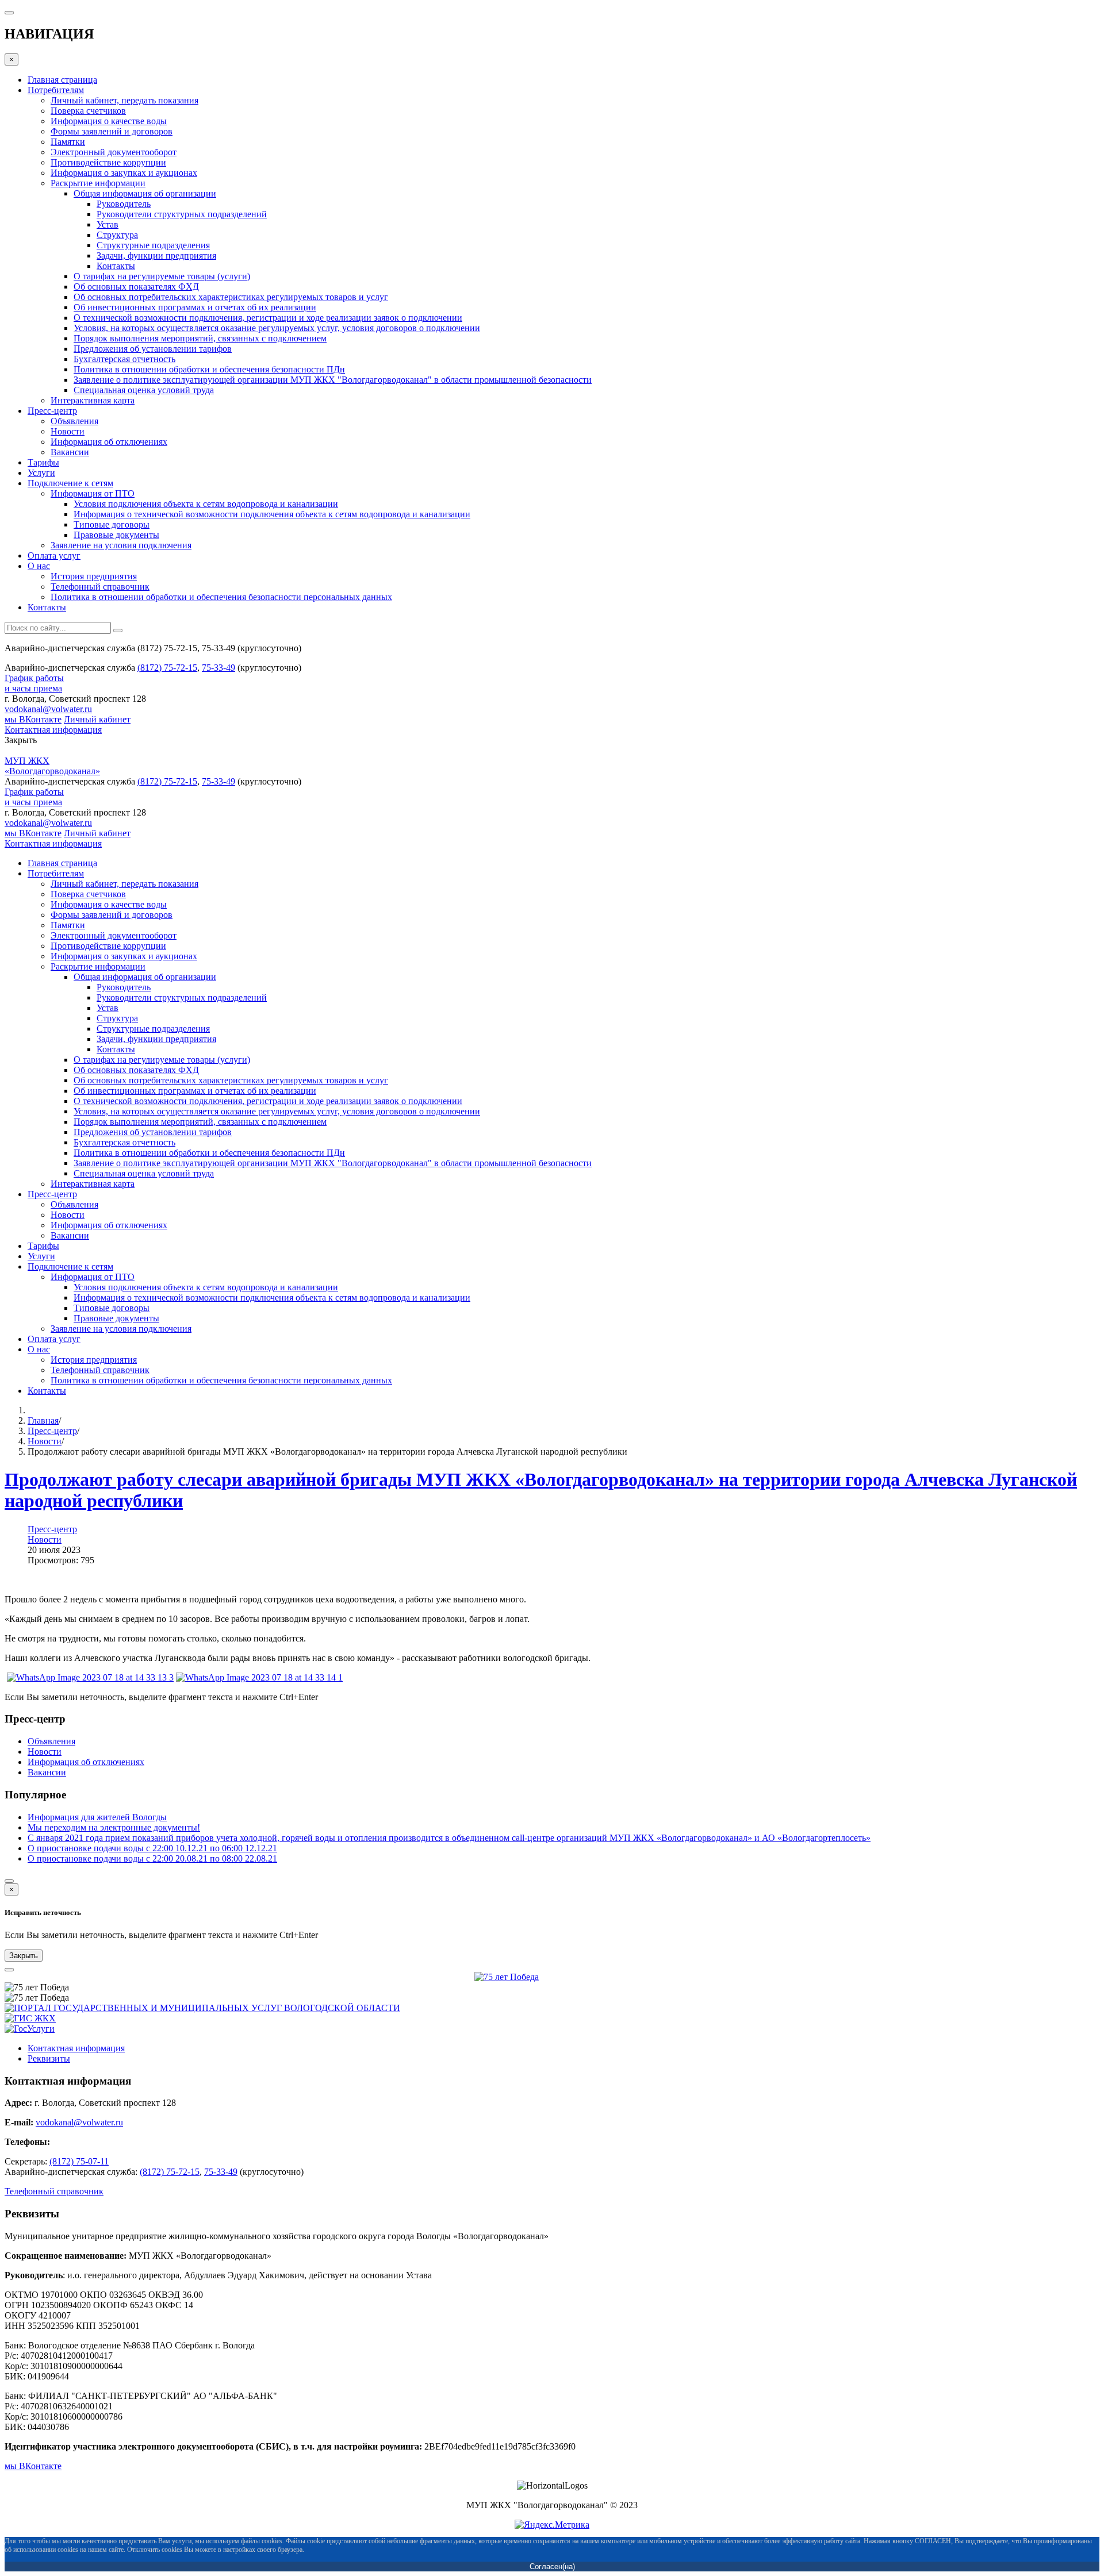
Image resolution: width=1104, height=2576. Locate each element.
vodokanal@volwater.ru (48, 709)
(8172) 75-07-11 (79, 2161)
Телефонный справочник (54, 2191)
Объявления (51, 1741)
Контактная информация (53, 730)
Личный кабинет (97, 719)
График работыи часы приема (34, 683)
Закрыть (24, 1956)
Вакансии (47, 1772)
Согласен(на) (552, 2567)
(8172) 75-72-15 (167, 668)
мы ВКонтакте (33, 719)
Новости (45, 1441)
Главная (43, 1420)
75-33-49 (218, 668)
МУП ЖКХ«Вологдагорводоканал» (52, 766)
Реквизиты (49, 2058)
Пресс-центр (52, 1431)
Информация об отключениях (86, 1762)
